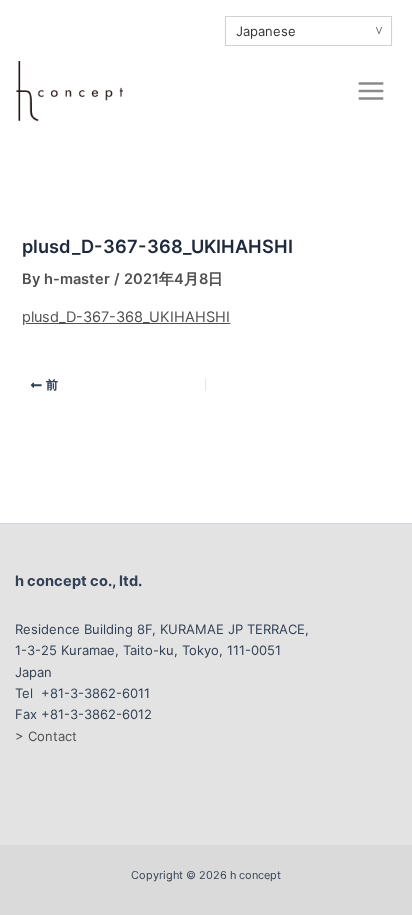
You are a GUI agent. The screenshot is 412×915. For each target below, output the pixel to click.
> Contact (46, 736)
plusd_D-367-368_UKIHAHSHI (126, 317)
